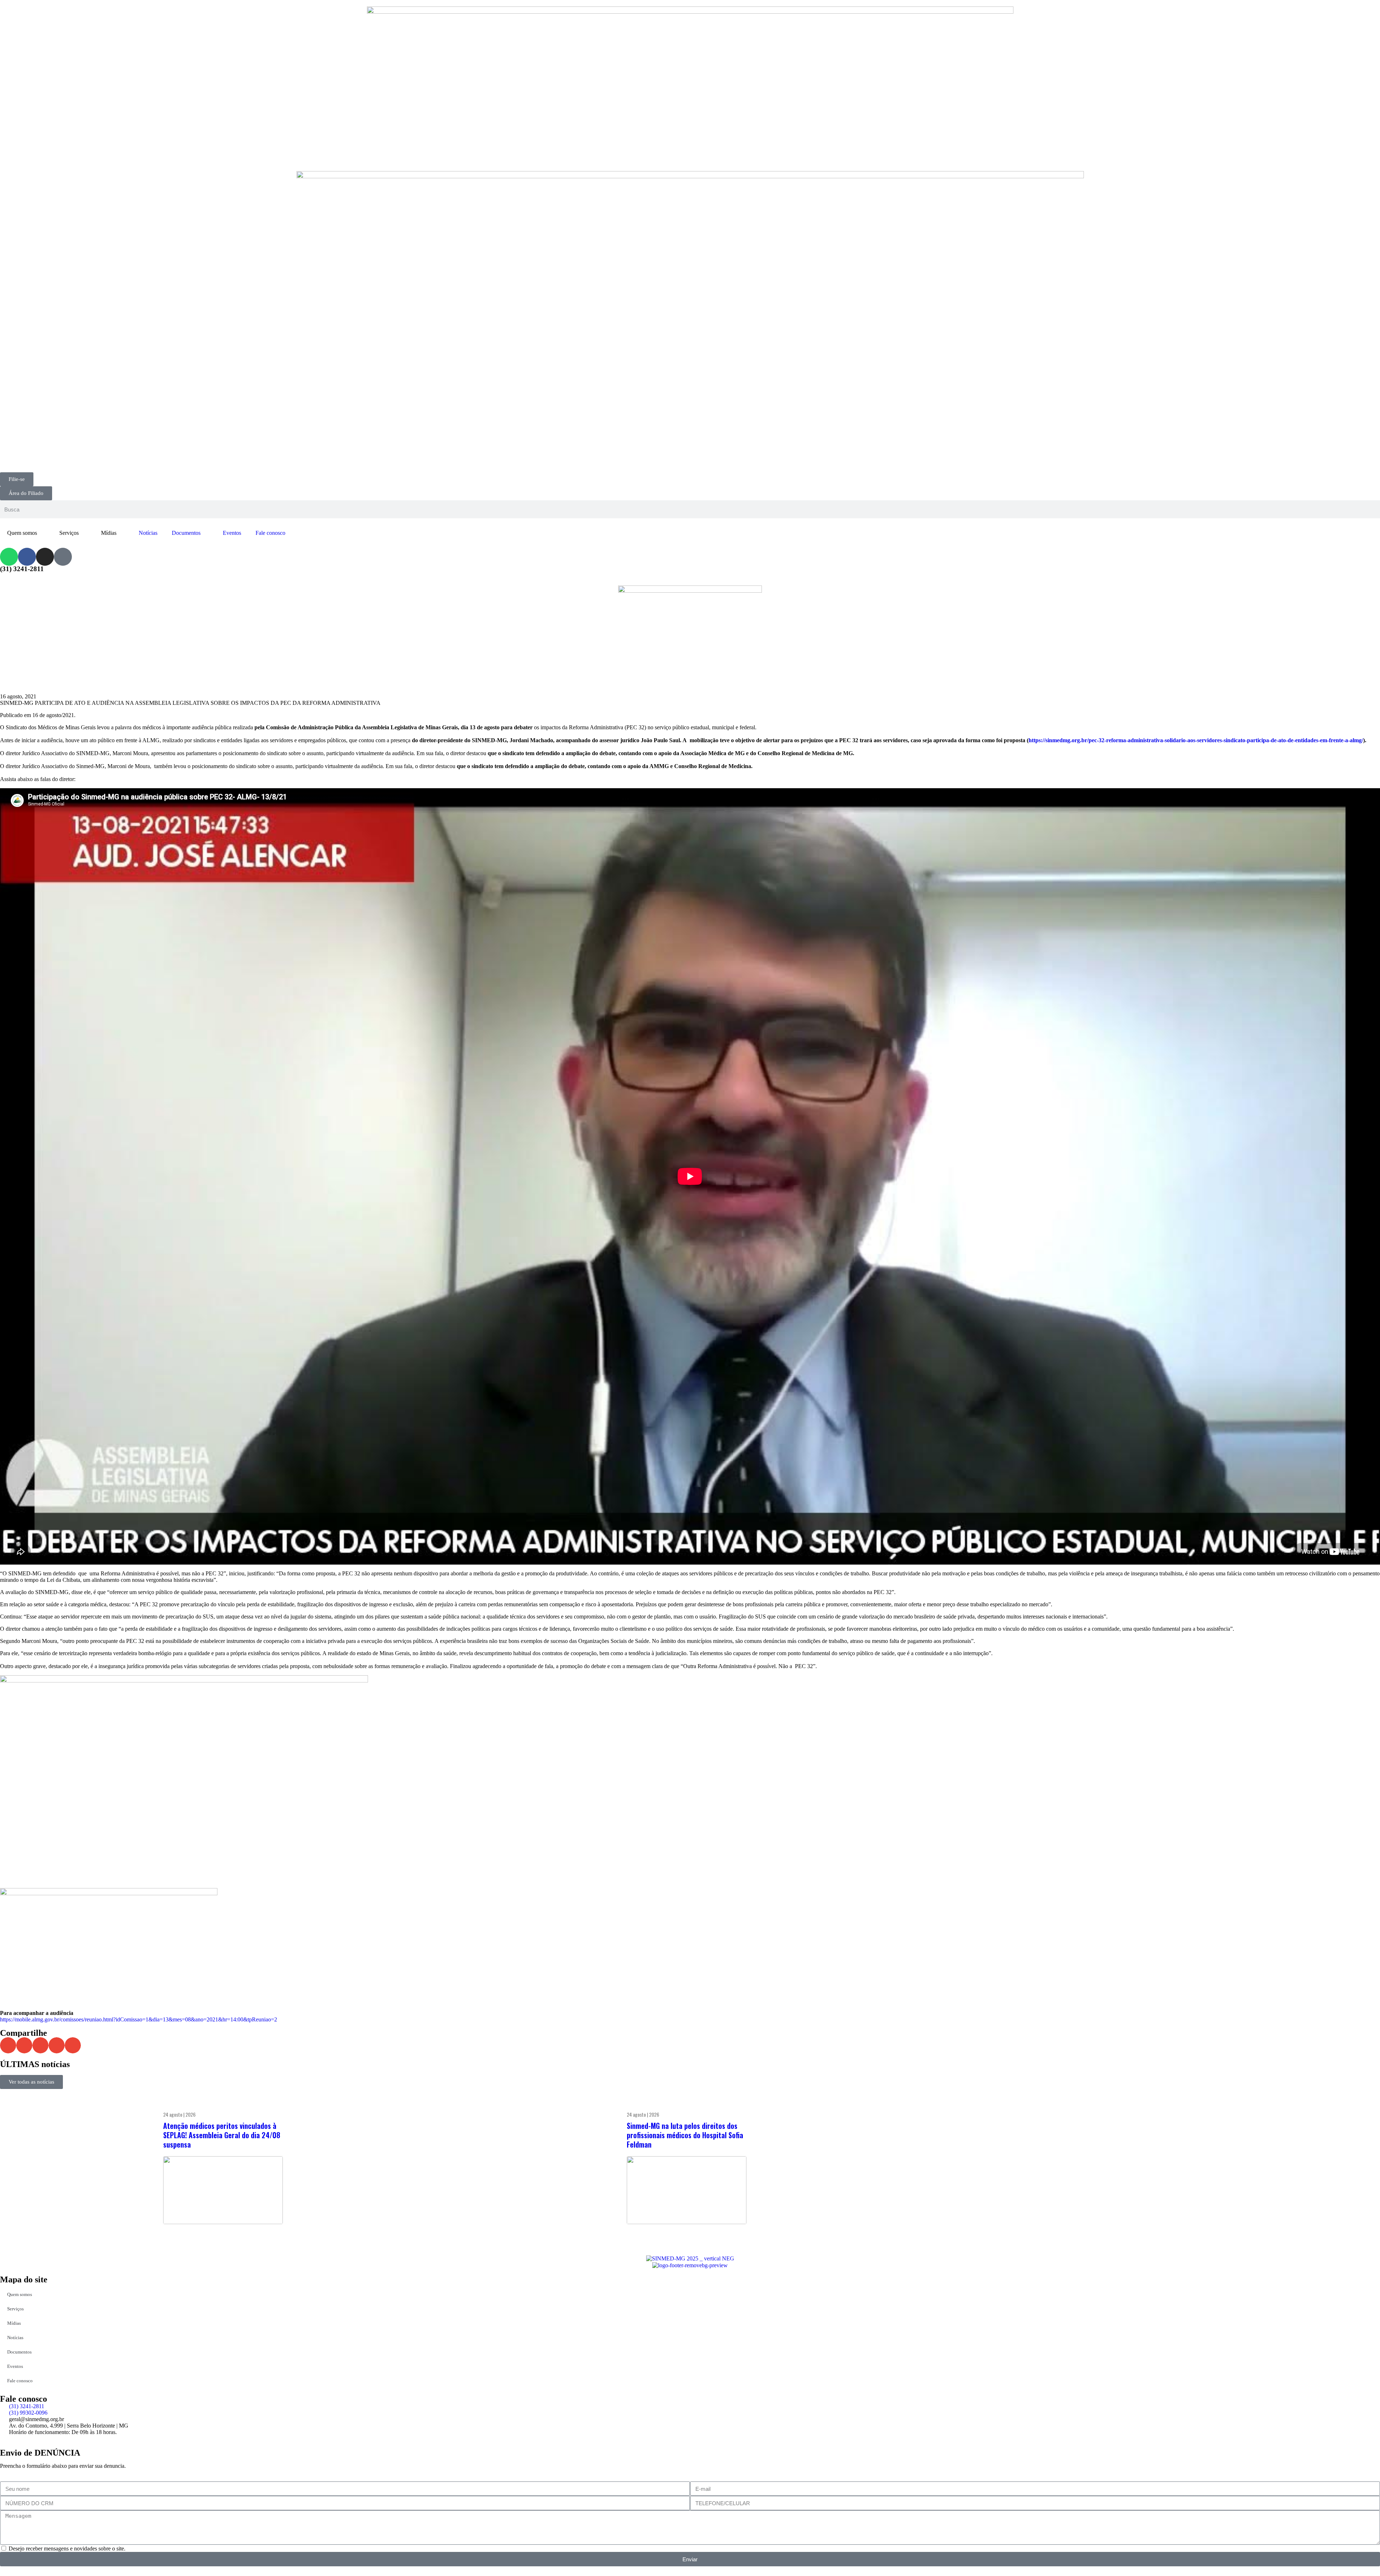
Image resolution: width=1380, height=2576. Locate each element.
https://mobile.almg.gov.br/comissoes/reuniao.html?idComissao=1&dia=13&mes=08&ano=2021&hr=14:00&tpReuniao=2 (139, 2019)
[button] (8, 2045)
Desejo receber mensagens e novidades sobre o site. (67, 2549)
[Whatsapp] (9, 557)
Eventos (232, 533)
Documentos (186, 533)
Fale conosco (270, 533)
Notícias (148, 533)
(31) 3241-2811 (22, 569)
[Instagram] (45, 557)
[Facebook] (27, 557)
